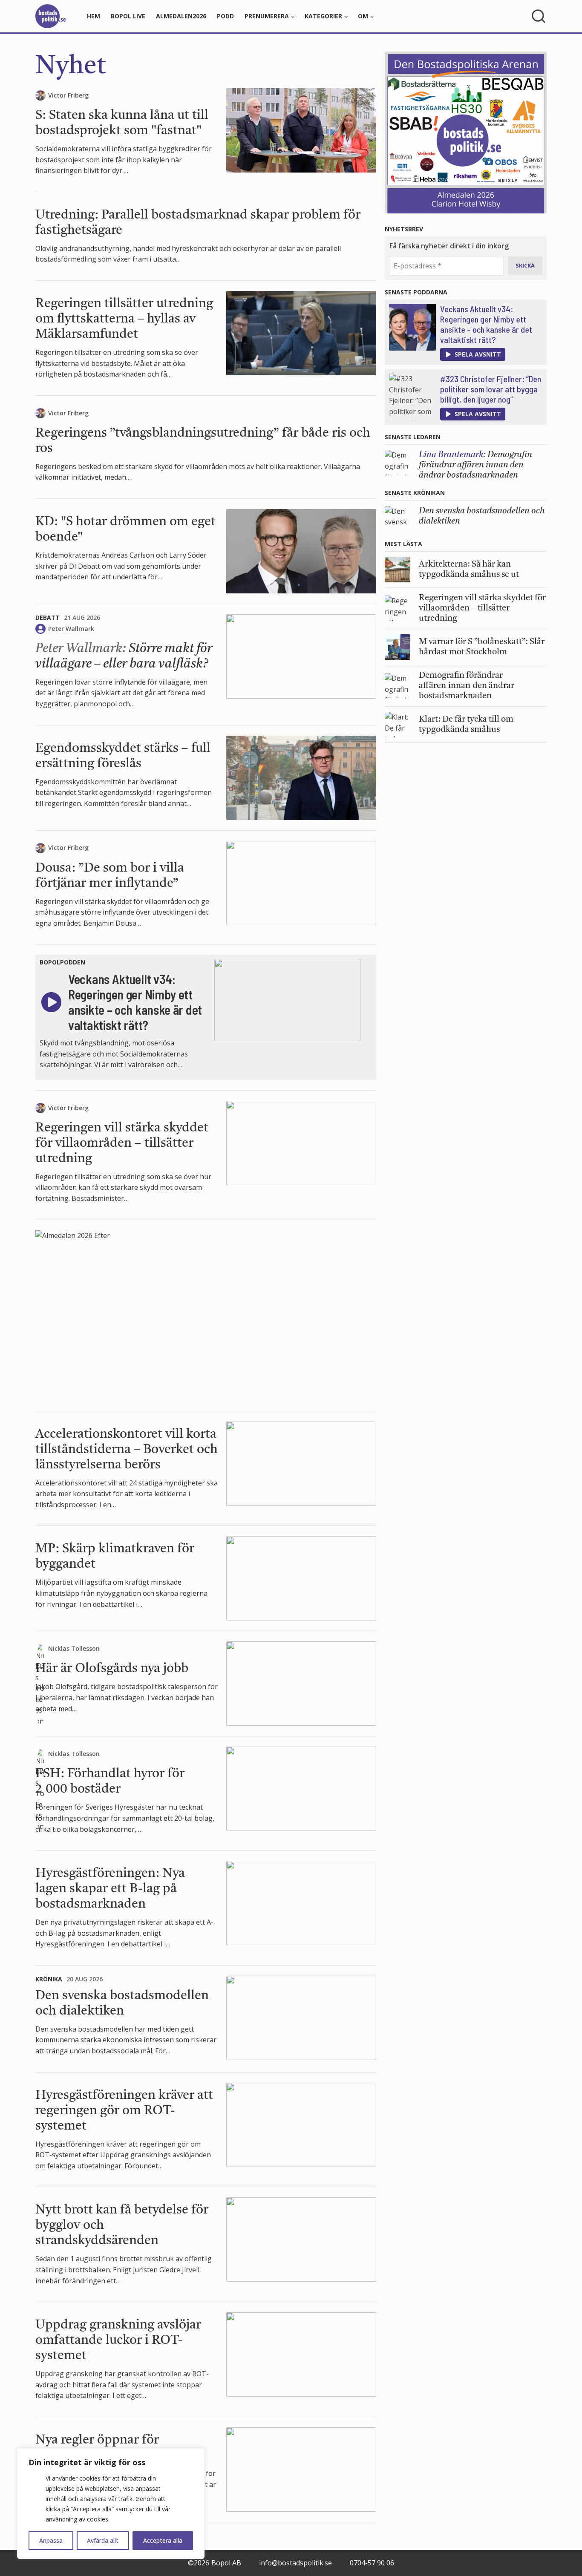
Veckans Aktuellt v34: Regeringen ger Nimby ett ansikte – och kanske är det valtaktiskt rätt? (486, 324)
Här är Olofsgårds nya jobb (112, 1669)
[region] (111, 2504)
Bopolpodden (62, 962)
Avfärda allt (103, 2540)
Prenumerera (267, 16)
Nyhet (71, 67)
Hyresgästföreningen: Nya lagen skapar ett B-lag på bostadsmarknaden (110, 1889)
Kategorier (323, 16)
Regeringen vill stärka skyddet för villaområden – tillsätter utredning (122, 1143)
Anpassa (51, 2540)
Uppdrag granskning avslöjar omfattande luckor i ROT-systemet (118, 2340)
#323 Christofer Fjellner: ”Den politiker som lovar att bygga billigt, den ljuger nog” (491, 389)
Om (363, 16)
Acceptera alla (163, 2540)
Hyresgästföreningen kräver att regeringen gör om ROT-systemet (124, 2111)
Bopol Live (128, 16)
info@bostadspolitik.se (295, 2563)
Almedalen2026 (181, 16)
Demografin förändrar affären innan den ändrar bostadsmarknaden (475, 465)
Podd (225, 16)
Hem (94, 16)
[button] (473, 354)
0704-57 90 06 (372, 2563)
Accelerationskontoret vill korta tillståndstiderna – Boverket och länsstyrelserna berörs (127, 1450)
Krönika (49, 1979)
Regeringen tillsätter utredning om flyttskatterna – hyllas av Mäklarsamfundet (124, 319)
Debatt (48, 617)
